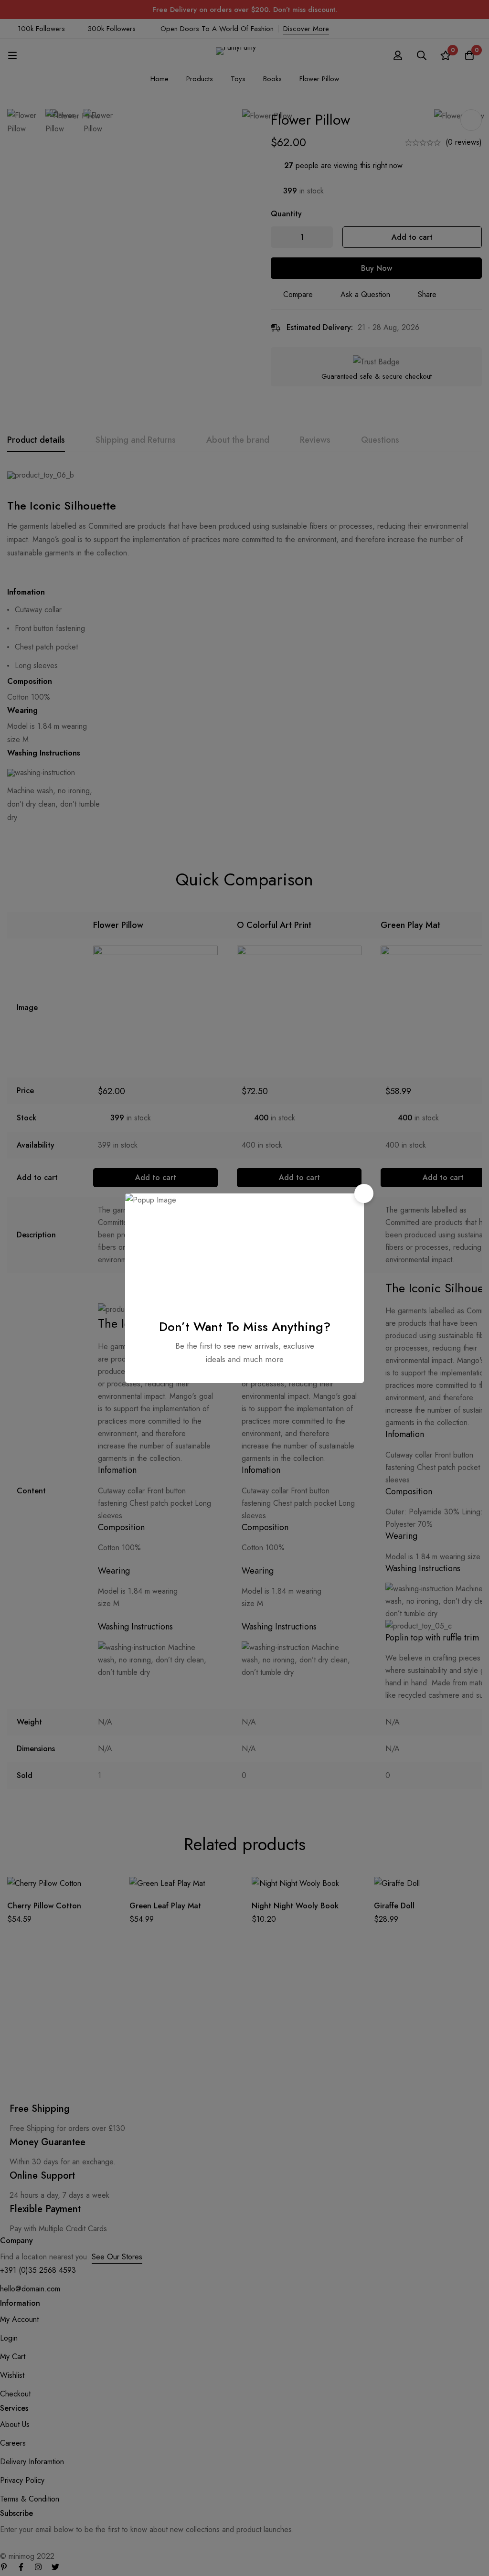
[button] (364, 1193)
